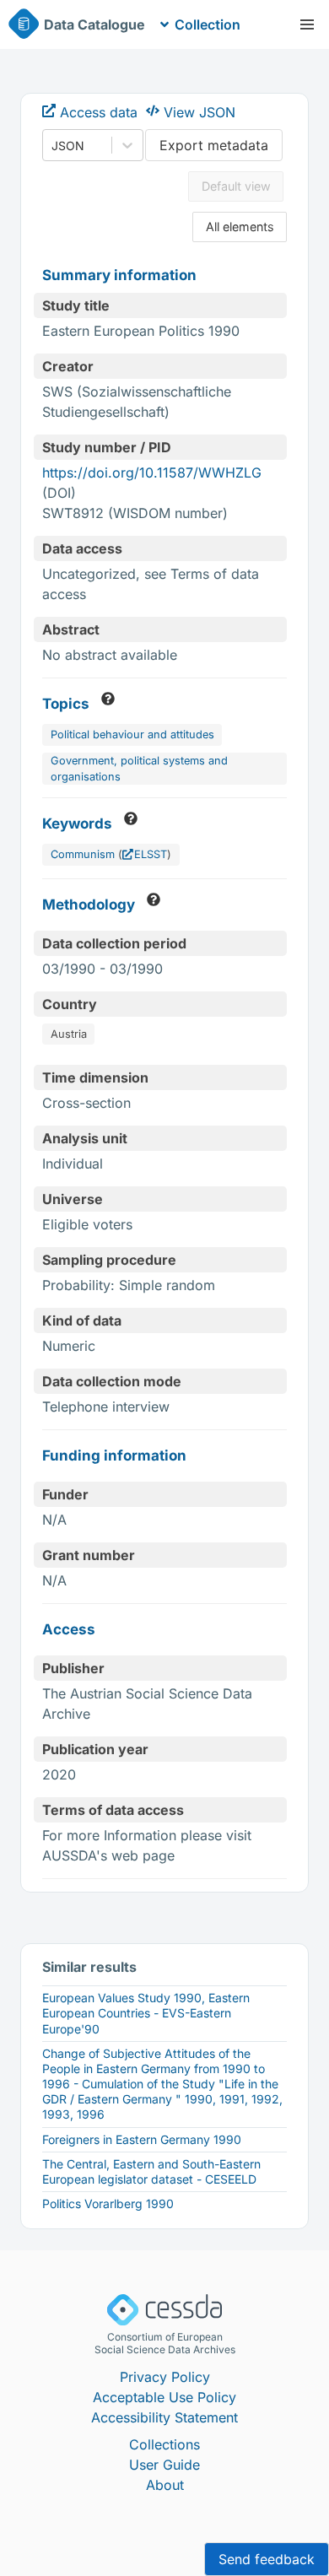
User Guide (164, 2465)
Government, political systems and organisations (139, 769)
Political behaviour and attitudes (132, 734)
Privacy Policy (165, 2377)
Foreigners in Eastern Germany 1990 (142, 2139)
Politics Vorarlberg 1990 (108, 2203)
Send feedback (267, 2559)
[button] (307, 24)
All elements (240, 227)
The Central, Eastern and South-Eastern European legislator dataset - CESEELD (151, 2171)
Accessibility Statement (164, 2417)
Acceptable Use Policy (164, 2397)
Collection (208, 24)
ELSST (151, 854)
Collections (164, 2444)
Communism (83, 854)
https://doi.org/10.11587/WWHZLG (152, 473)
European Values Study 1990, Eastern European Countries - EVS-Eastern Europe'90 (146, 2013)
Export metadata (214, 145)
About (165, 2485)
